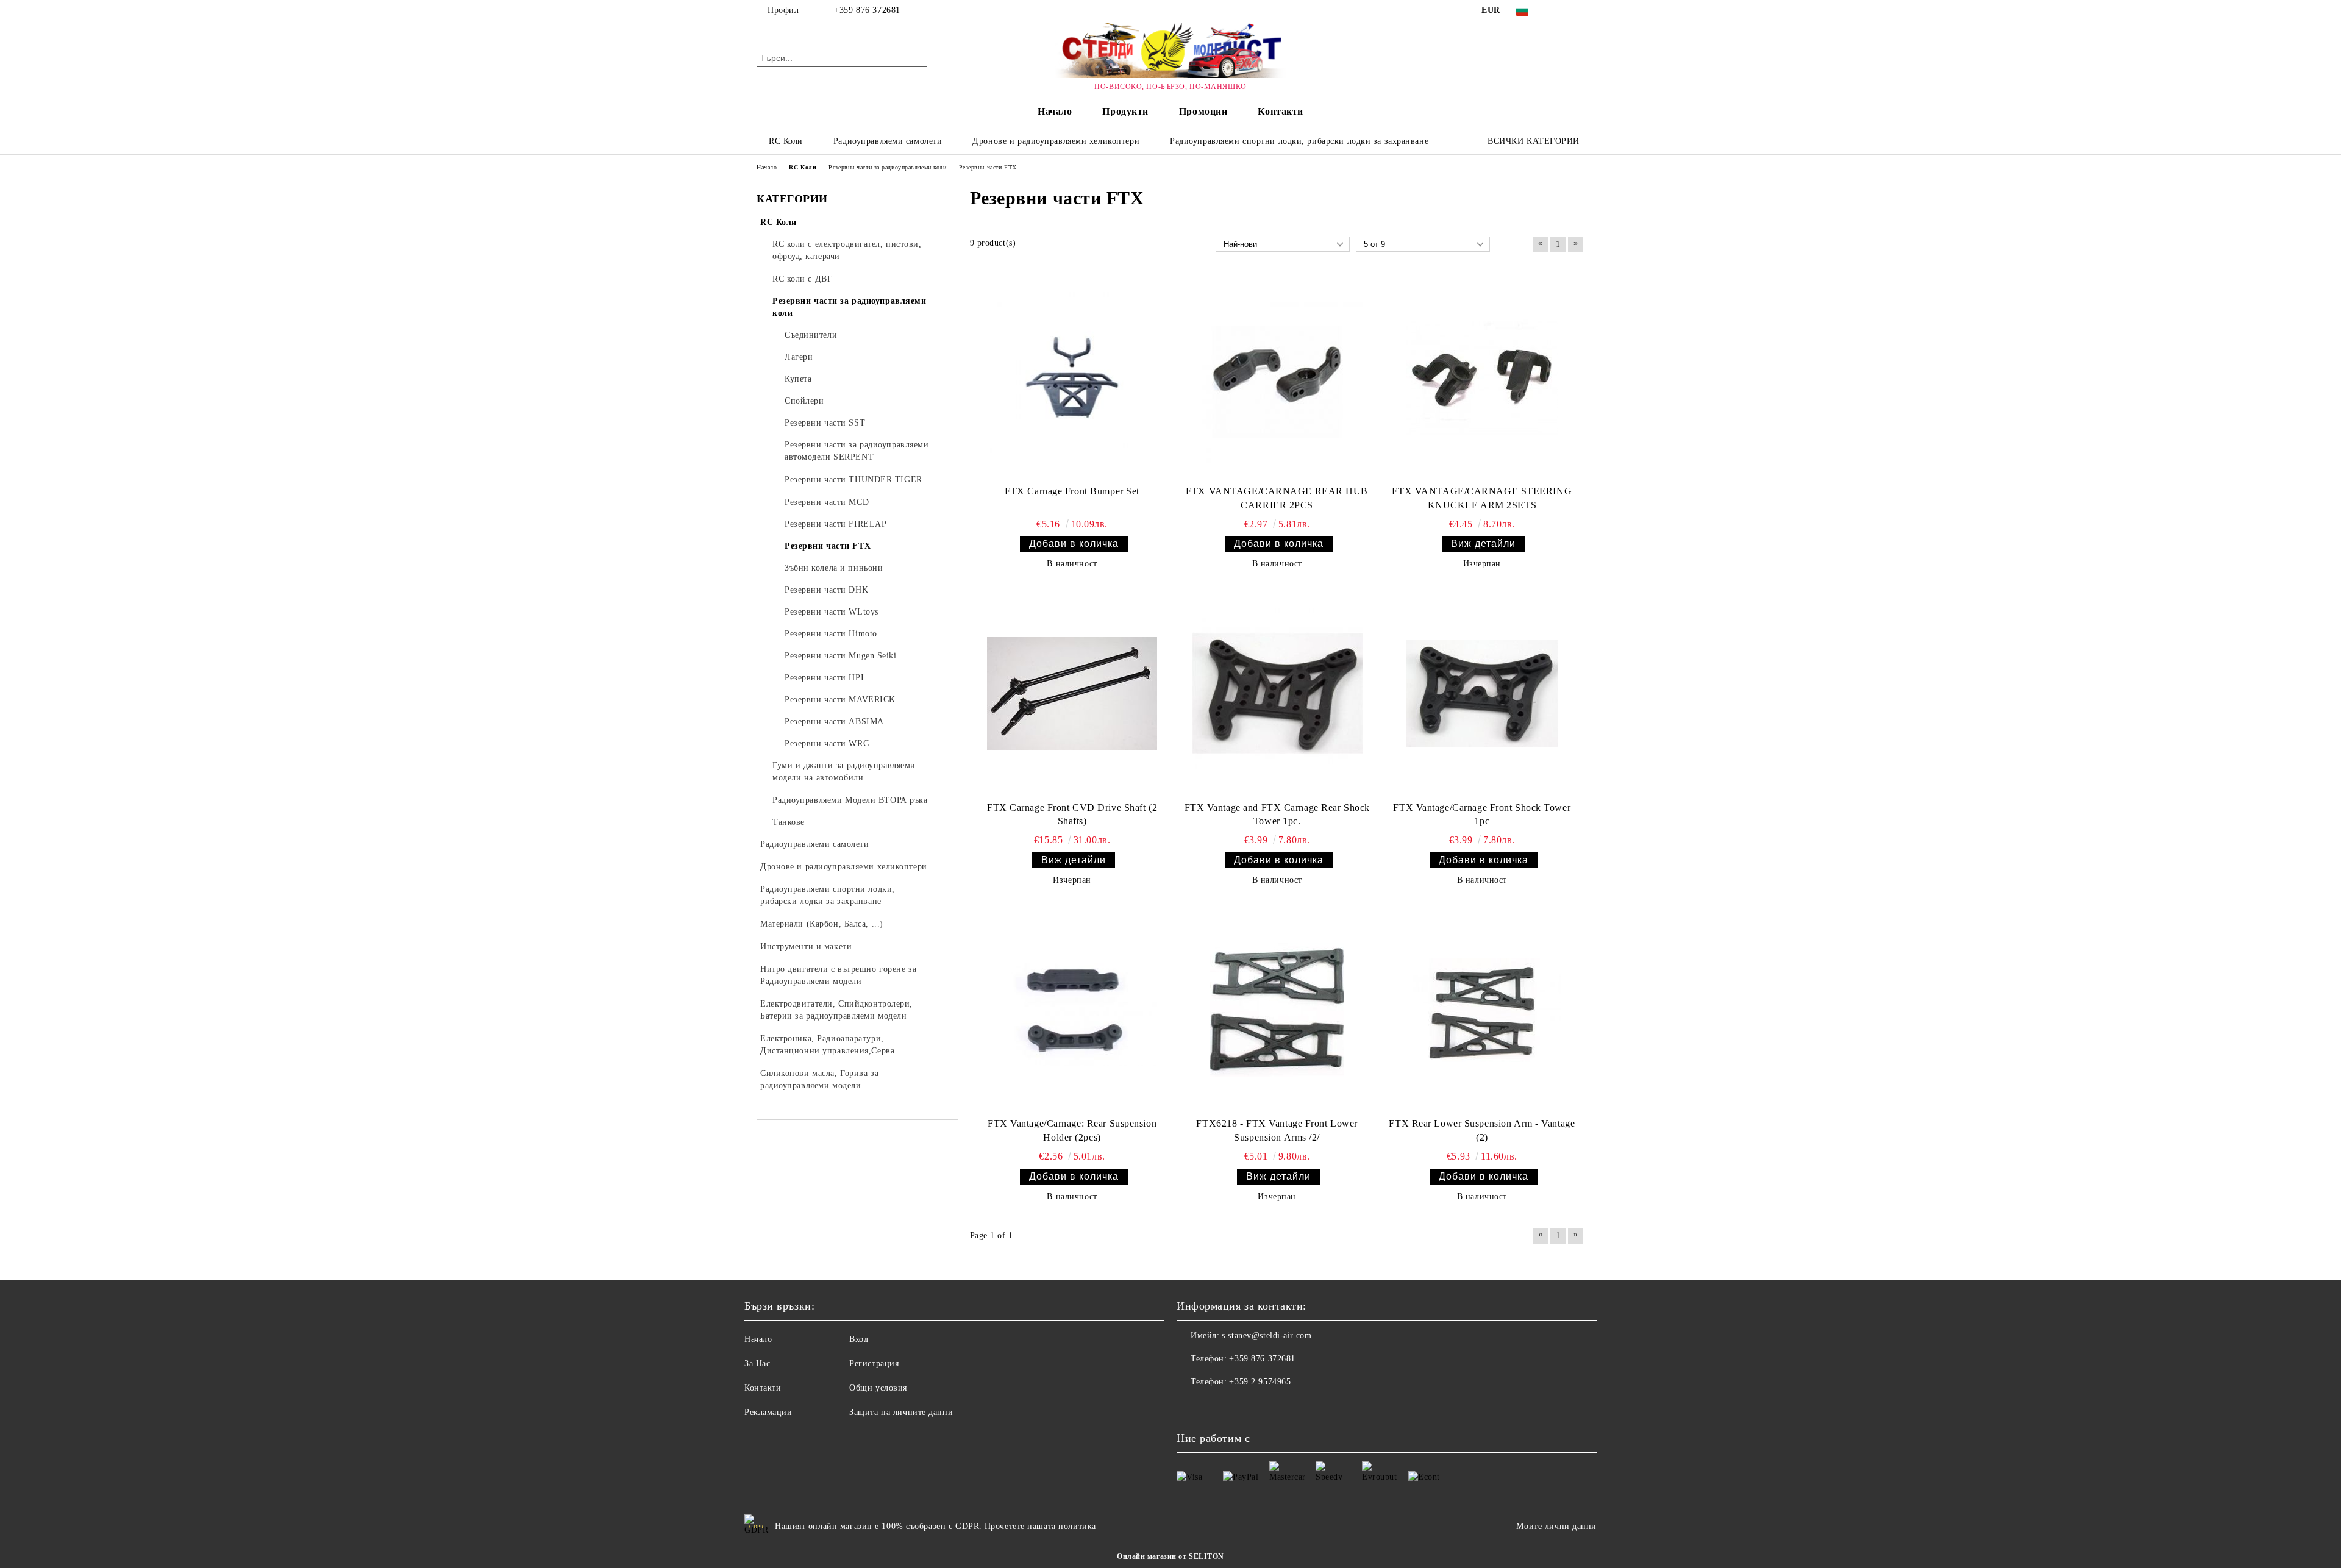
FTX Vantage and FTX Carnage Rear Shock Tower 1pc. (1277, 814)
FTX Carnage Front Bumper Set (1072, 491)
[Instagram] (1578, 10)
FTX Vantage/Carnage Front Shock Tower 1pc (1482, 814)
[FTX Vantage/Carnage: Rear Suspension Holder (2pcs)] (1072, 1010)
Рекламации (768, 1412)
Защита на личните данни (901, 1412)
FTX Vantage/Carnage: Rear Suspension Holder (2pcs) (1072, 1130)
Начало (1055, 111)
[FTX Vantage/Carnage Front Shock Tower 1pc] (1482, 693)
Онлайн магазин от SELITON (1170, 1556)
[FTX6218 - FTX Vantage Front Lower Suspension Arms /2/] (1277, 1010)
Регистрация (874, 1363)
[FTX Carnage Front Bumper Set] (1072, 377)
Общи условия (878, 1388)
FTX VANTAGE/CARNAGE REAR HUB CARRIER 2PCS (1277, 498)
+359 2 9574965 (1260, 1382)
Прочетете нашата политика (1040, 1526)
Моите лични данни (1556, 1526)
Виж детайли (1483, 543)
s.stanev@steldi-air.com (1267, 1335)
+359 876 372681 (867, 10)
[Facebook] (1559, 10)
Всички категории (1534, 141)
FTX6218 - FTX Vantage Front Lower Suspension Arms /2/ (1277, 1130)
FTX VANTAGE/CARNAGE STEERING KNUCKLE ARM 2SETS (1482, 498)
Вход (859, 1339)
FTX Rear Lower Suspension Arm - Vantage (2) (1482, 1130)
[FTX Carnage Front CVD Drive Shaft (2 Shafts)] (1072, 693)
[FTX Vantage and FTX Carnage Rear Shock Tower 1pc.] (1277, 693)
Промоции (1203, 111)
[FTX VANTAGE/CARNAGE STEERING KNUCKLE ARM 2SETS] (1482, 377)
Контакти (1280, 111)
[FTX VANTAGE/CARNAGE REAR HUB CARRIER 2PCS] (1277, 377)
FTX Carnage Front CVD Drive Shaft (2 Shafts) (1072, 814)
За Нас (757, 1363)
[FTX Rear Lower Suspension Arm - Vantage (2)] (1482, 1010)
